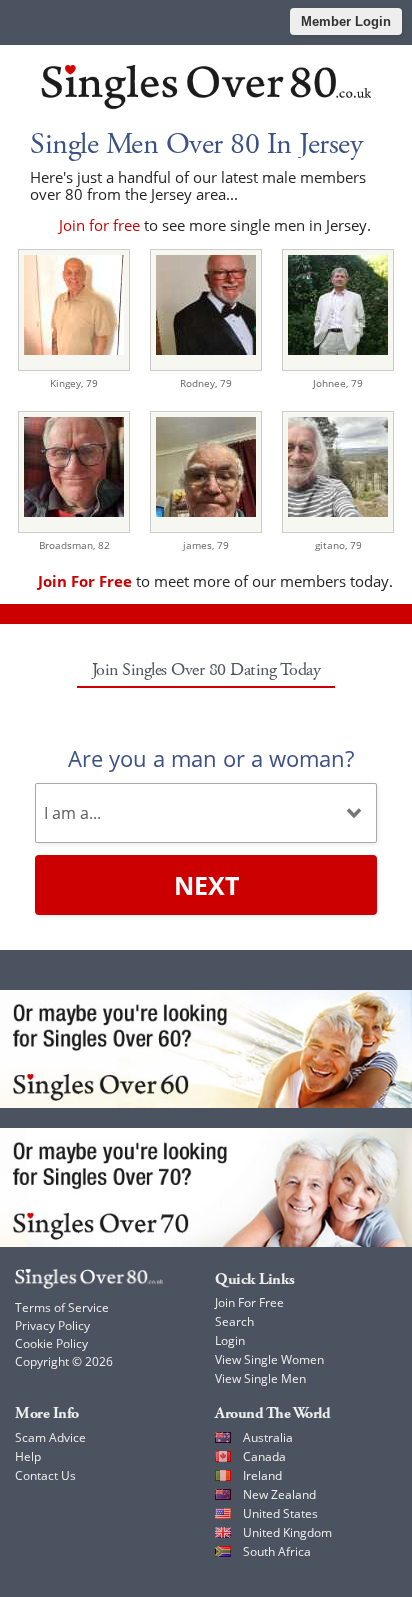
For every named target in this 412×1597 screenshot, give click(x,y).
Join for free (99, 225)
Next (206, 885)
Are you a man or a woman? (211, 758)
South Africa (277, 1551)
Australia (268, 1437)
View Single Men (260, 1378)
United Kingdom (287, 1532)
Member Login (346, 21)
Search (234, 1321)
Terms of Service (62, 1307)
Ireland (262, 1475)
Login (230, 1340)
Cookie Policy (51, 1343)
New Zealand (279, 1494)
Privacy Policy (52, 1325)
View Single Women (269, 1359)
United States (280, 1513)
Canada (264, 1456)
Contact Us (45, 1475)
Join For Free (249, 1302)
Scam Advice (50, 1437)
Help (28, 1456)
